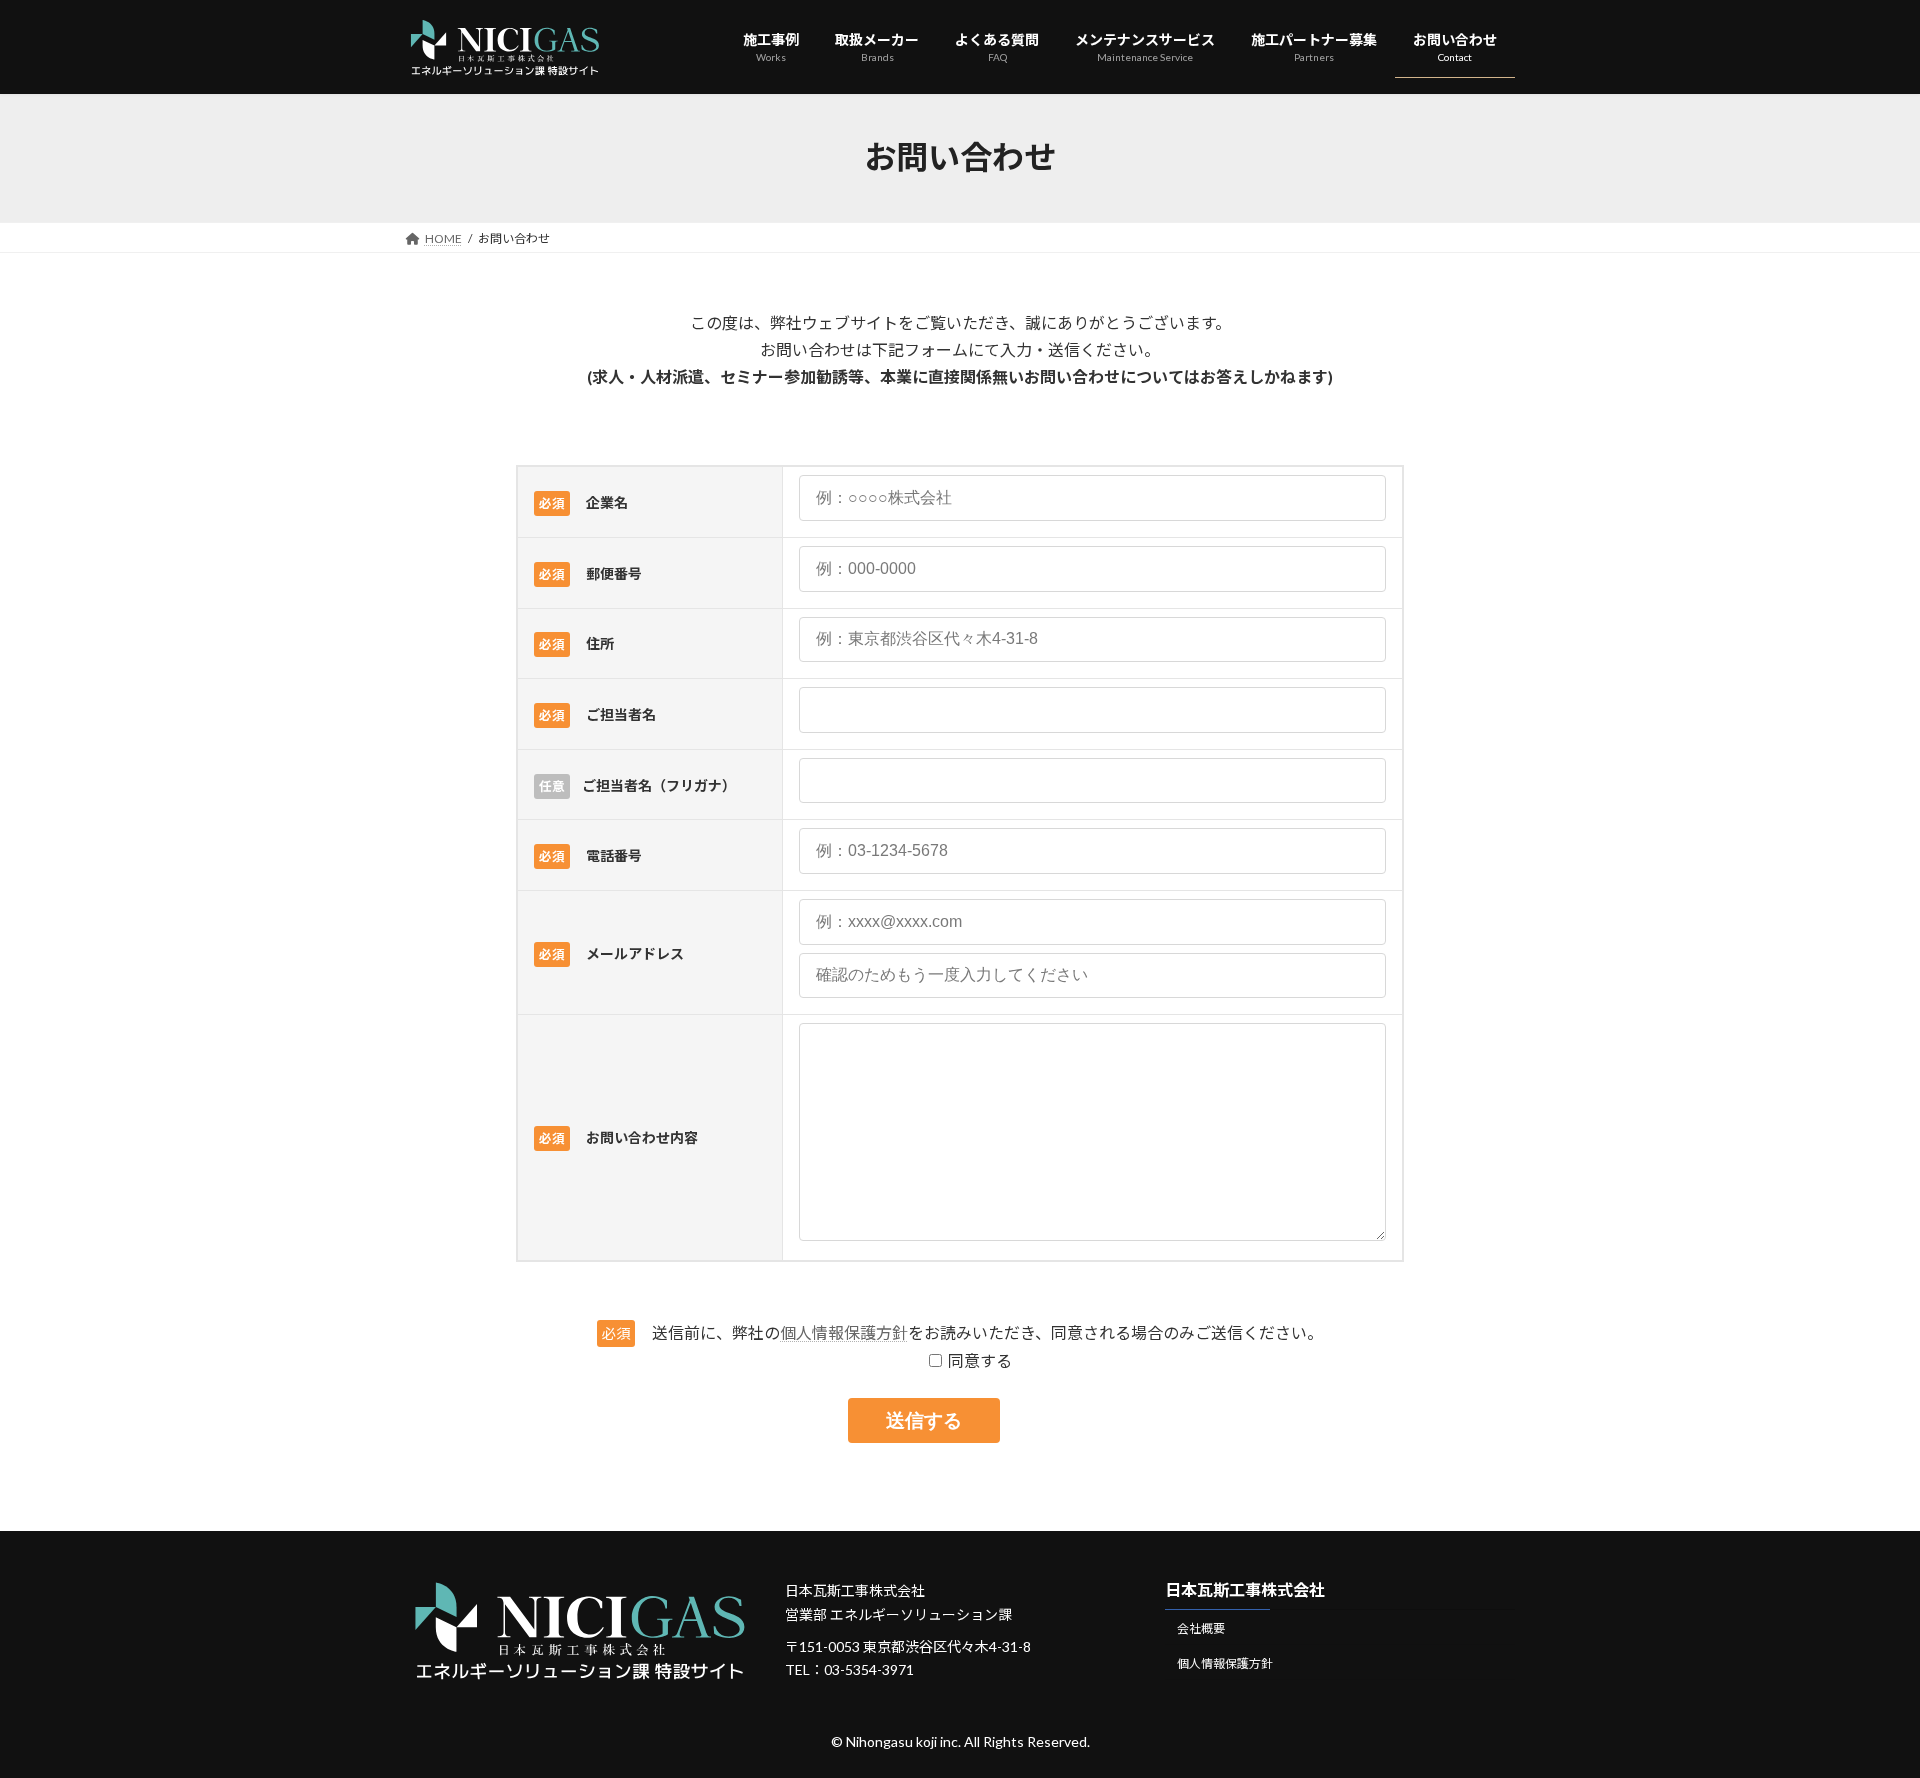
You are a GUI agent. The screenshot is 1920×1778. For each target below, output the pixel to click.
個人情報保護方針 (844, 1332)
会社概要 (1201, 1628)
